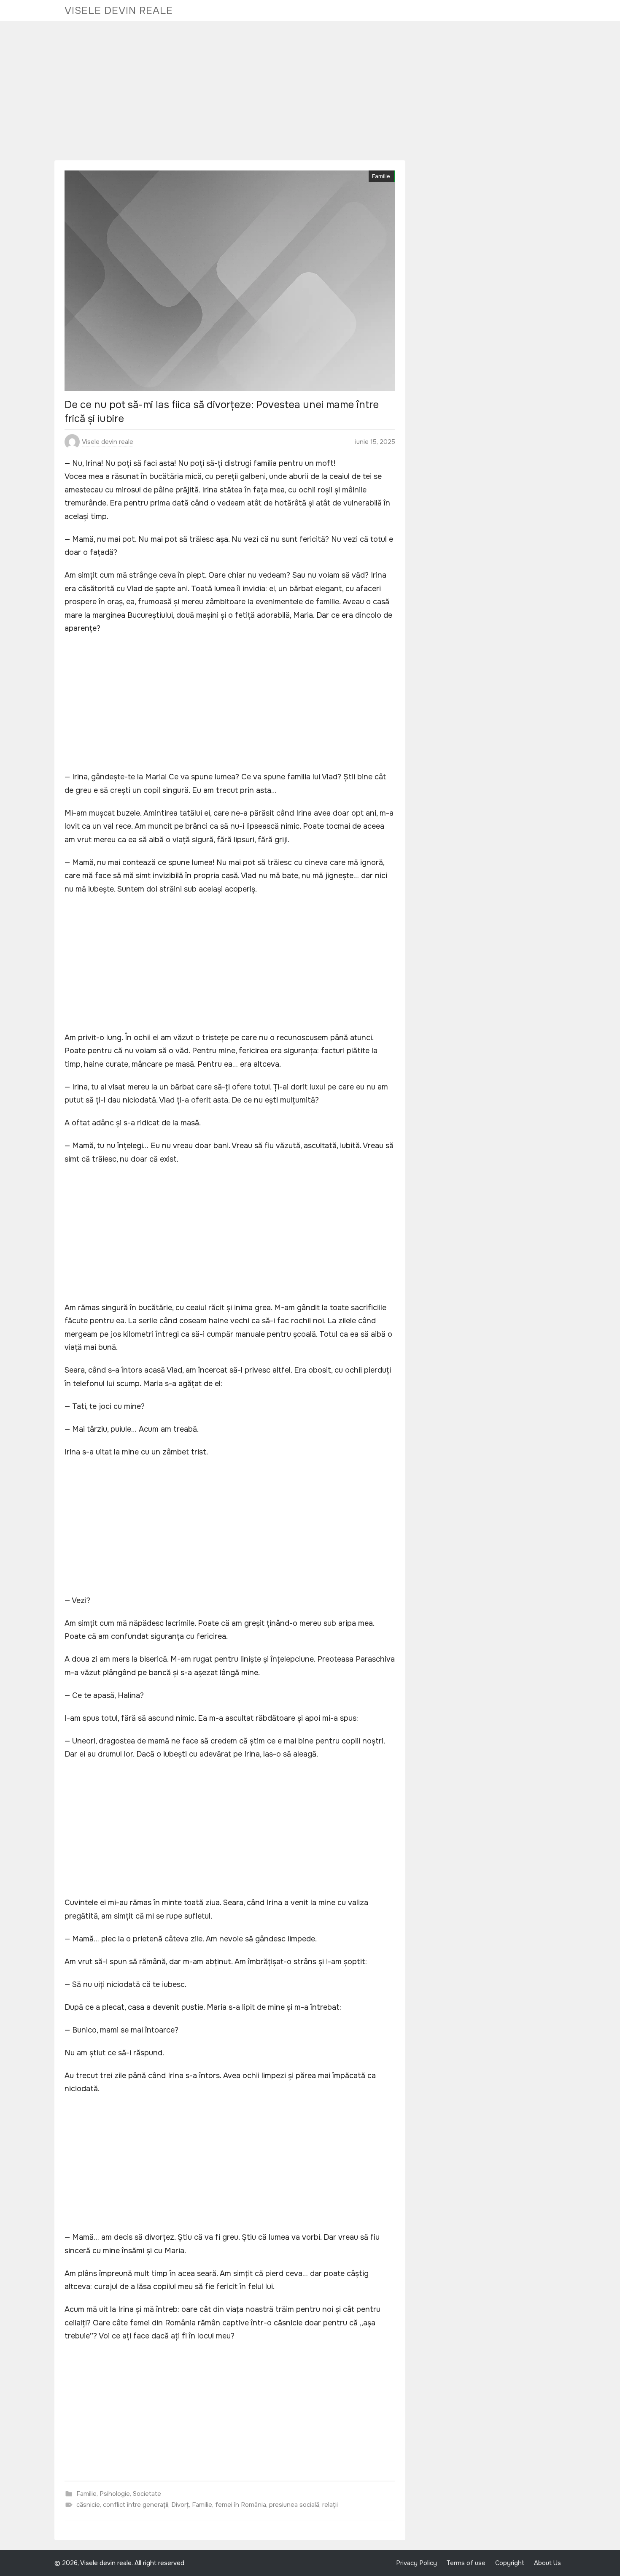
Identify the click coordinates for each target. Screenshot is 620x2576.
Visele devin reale (119, 11)
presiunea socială (294, 2505)
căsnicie (88, 2505)
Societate (147, 2494)
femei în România (241, 2505)
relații (330, 2505)
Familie (381, 176)
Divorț (180, 2505)
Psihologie (115, 2494)
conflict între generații (136, 2505)
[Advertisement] (310, 91)
